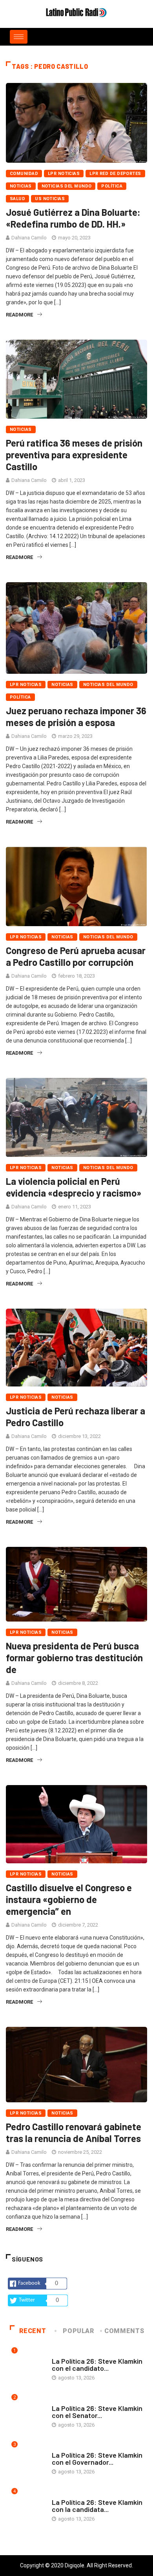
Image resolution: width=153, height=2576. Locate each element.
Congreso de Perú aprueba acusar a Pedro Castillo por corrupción (76, 956)
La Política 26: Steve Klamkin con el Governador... (97, 2458)
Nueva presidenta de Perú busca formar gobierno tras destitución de (74, 1658)
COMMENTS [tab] (124, 2331)
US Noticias (50, 199)
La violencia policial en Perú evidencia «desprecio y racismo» (74, 1187)
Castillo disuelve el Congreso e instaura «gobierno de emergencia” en (69, 1899)
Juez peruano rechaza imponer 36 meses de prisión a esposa (76, 716)
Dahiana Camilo (29, 238)
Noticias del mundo (67, 186)
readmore (19, 315)
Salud (17, 199)
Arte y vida (66, 2353)
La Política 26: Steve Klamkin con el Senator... (97, 2412)
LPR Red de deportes (115, 174)
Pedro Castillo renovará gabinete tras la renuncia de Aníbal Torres (74, 2132)
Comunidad (24, 174)
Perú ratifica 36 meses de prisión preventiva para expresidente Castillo (74, 455)
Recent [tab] (33, 2331)
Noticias (21, 186)
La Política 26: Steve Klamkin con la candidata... (97, 2506)
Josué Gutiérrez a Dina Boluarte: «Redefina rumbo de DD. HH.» (73, 218)
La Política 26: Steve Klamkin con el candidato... (97, 2365)
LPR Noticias (64, 174)
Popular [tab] (78, 2331)
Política (112, 186)
